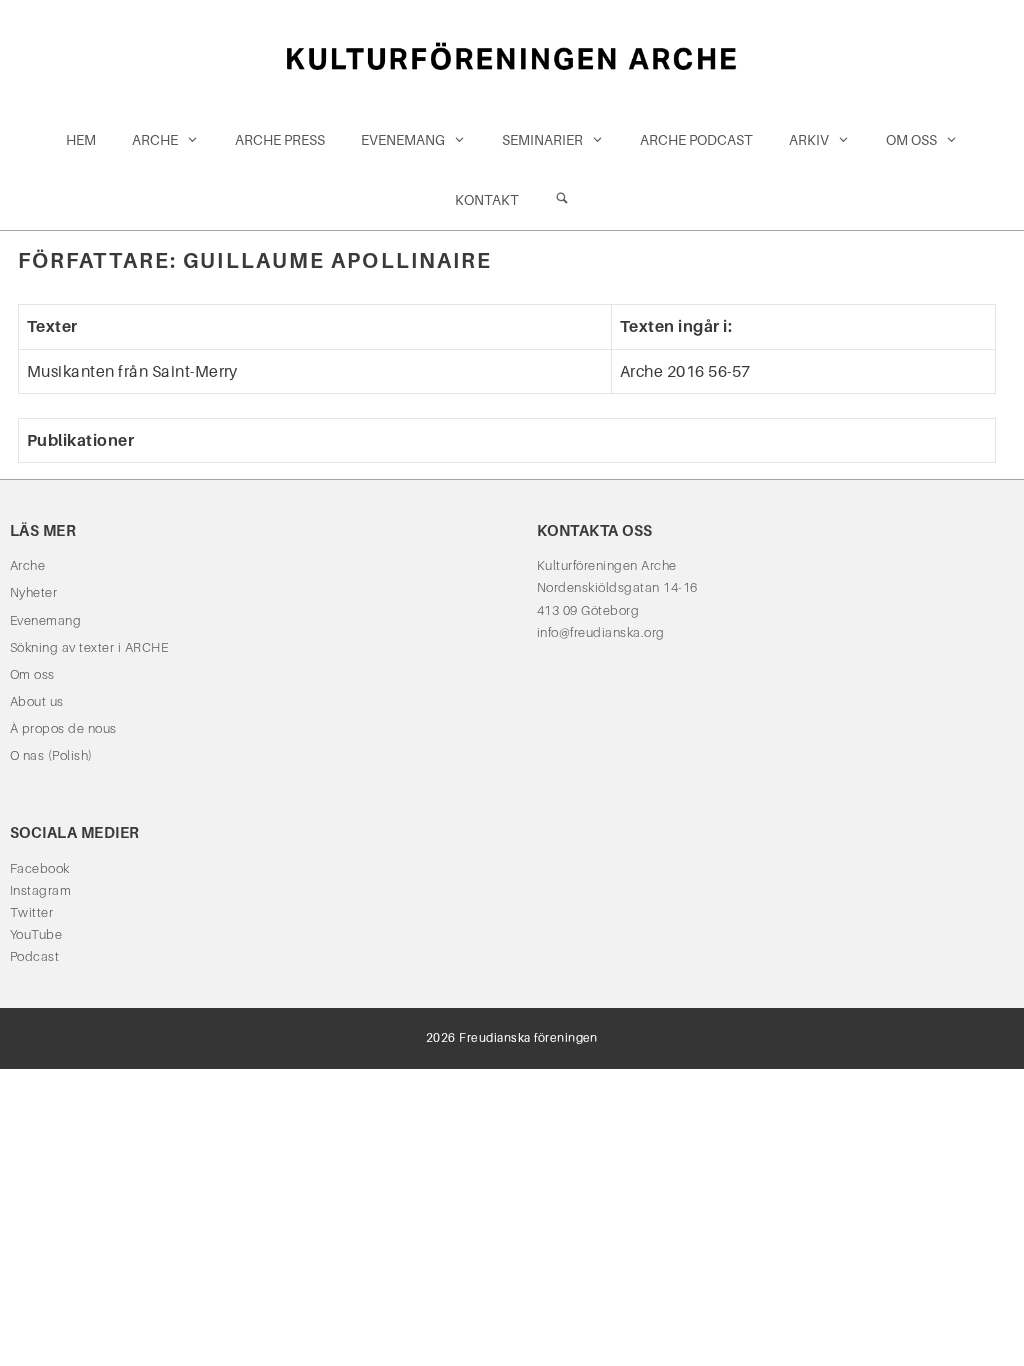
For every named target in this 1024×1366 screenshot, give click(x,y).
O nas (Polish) (51, 755)
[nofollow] (562, 200)
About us (37, 701)
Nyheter (33, 592)
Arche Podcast (696, 140)
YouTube (36, 934)
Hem (81, 140)
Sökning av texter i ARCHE (89, 647)
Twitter (31, 912)
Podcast (34, 956)
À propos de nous (63, 728)
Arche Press (280, 140)
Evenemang (403, 140)
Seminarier (542, 140)
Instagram (40, 890)
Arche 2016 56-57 (685, 371)
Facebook (40, 868)
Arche (155, 140)
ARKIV (809, 140)
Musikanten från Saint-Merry (132, 371)
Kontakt (487, 200)
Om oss (911, 140)
